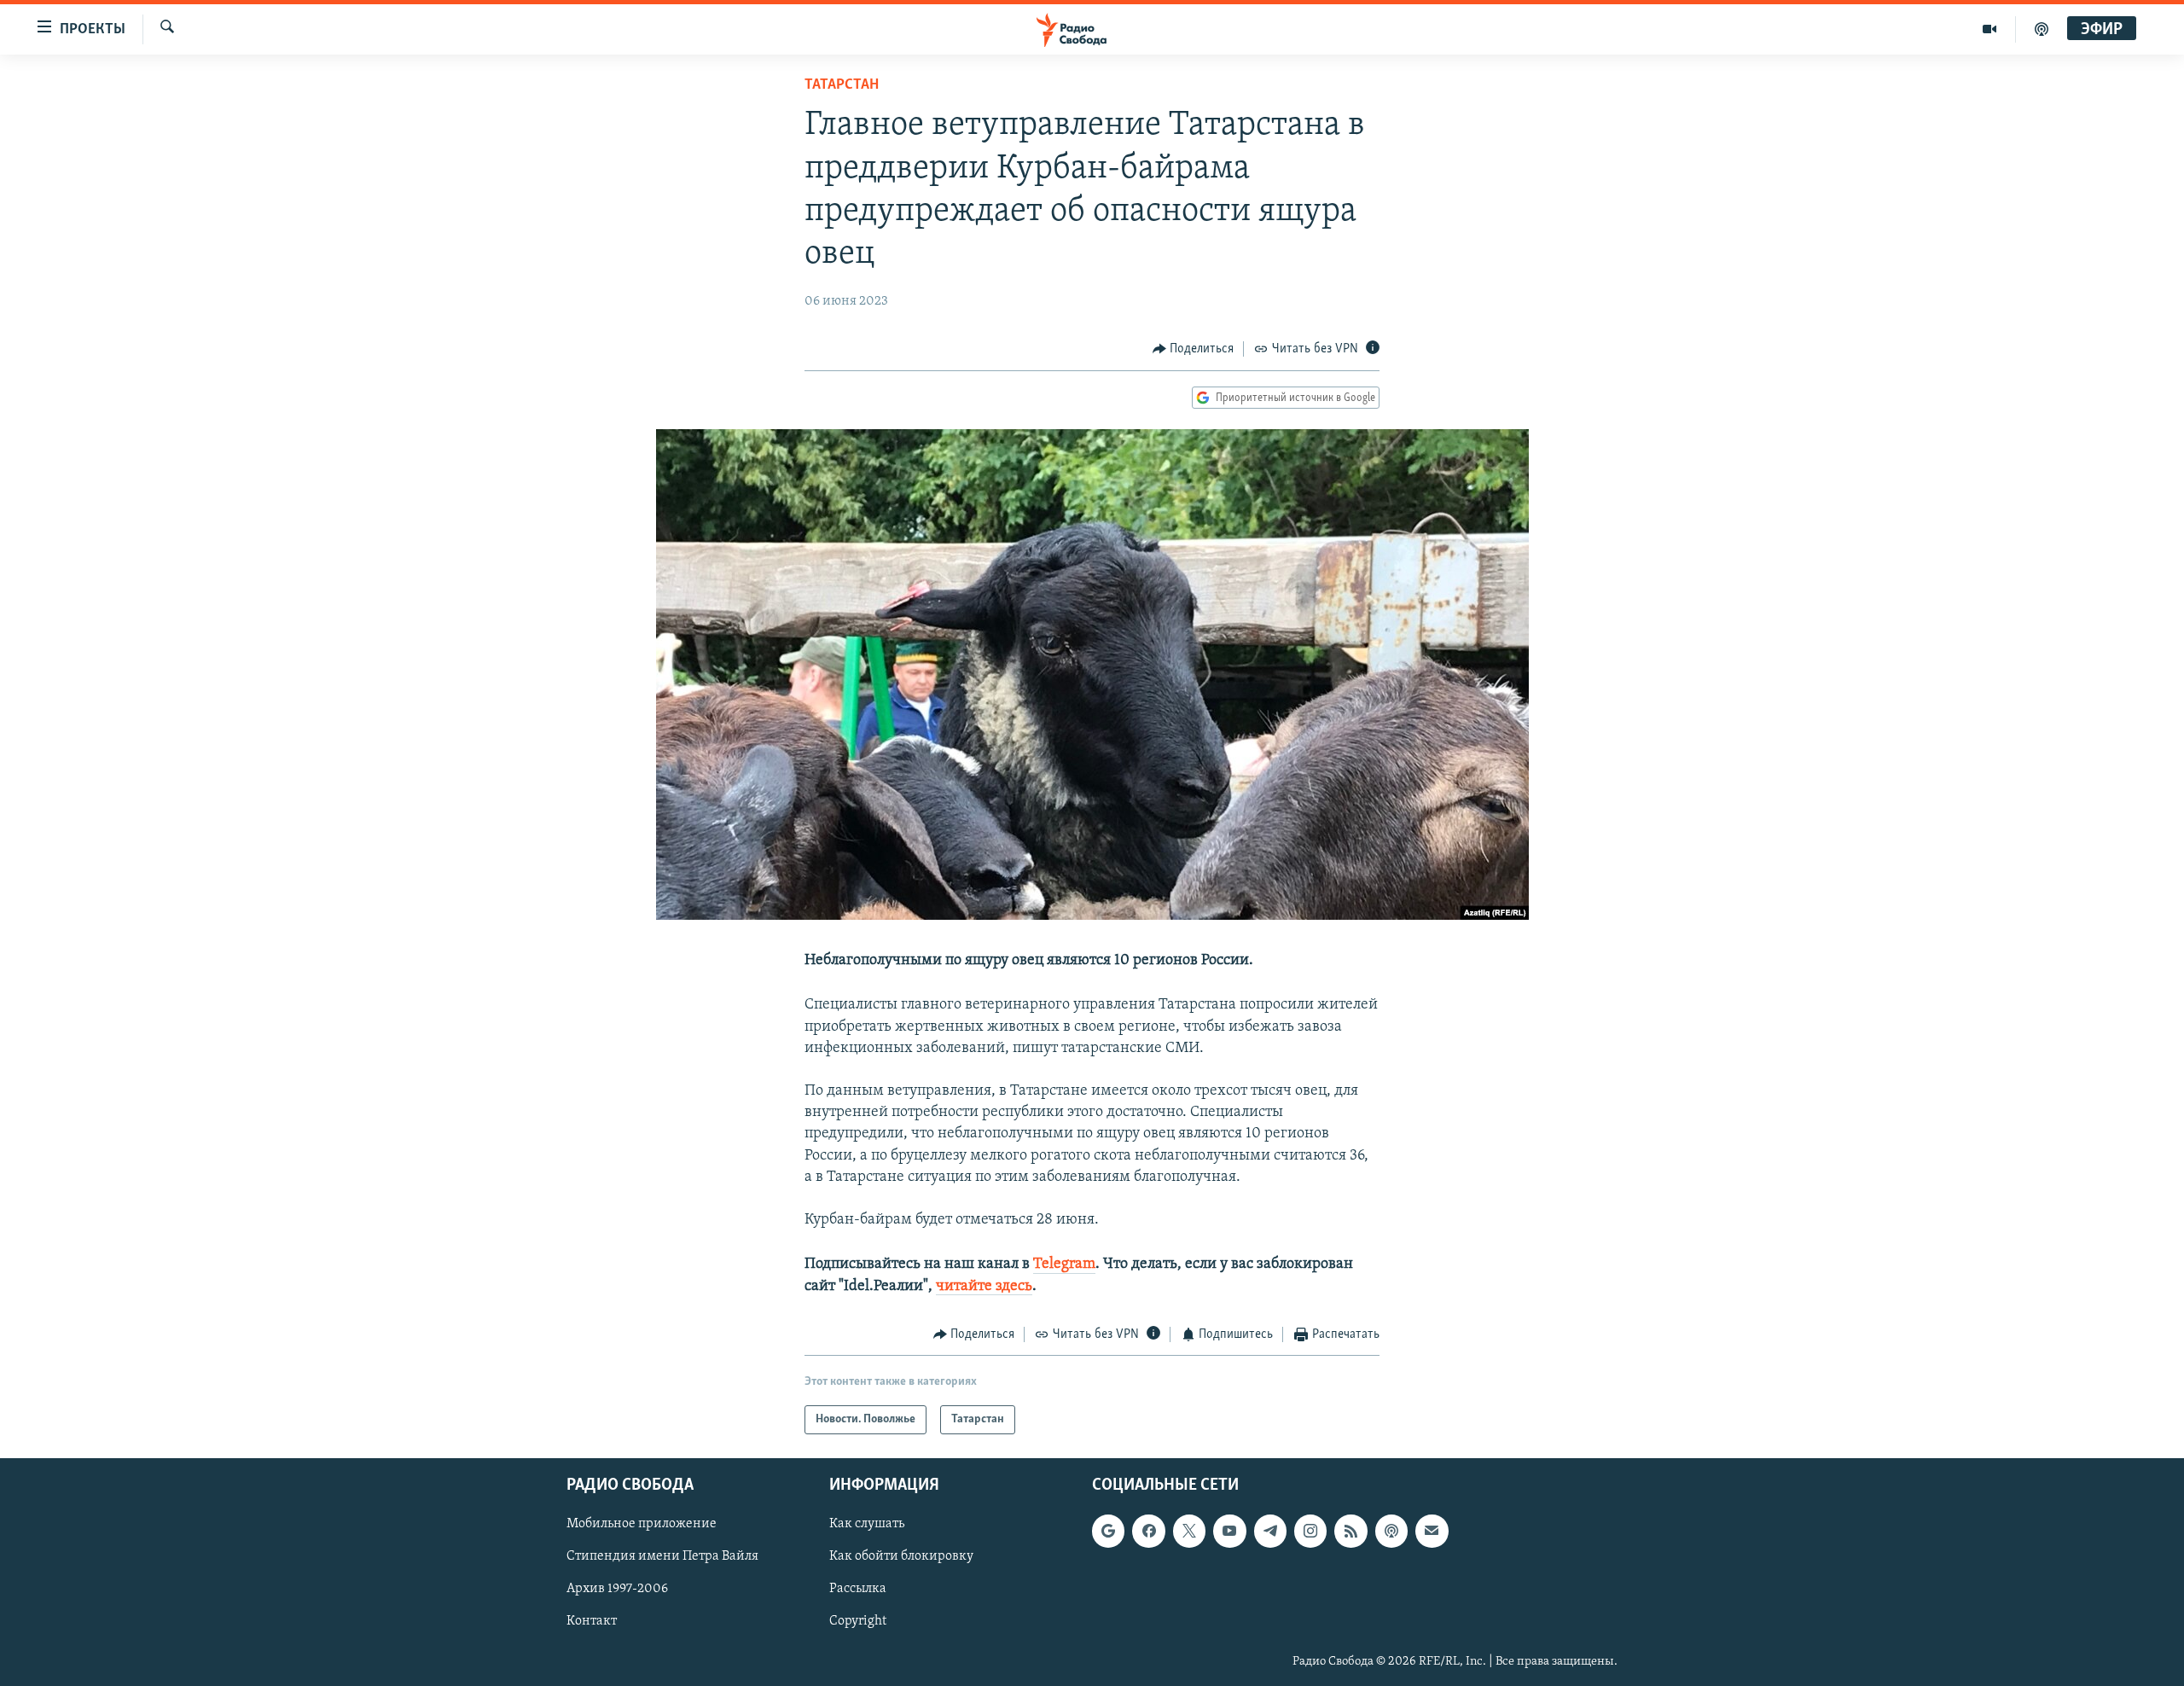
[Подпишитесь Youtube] (1229, 1532)
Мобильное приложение (642, 1525)
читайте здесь (984, 1287)
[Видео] (1990, 29)
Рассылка (858, 1590)
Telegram (1064, 1264)
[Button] (1194, 349)
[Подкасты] (1391, 1532)
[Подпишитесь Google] (1108, 1532)
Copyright (858, 1622)
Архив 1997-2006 (617, 1590)
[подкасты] (2042, 29)
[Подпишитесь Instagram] (1310, 1532)
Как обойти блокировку (901, 1557)
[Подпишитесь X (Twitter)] (1189, 1532)
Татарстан (842, 85)
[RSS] (1350, 1532)
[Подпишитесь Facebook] (1148, 1532)
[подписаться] (1432, 1532)
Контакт (592, 1622)
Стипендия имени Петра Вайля (662, 1557)
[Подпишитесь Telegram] (1270, 1532)
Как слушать (867, 1525)
